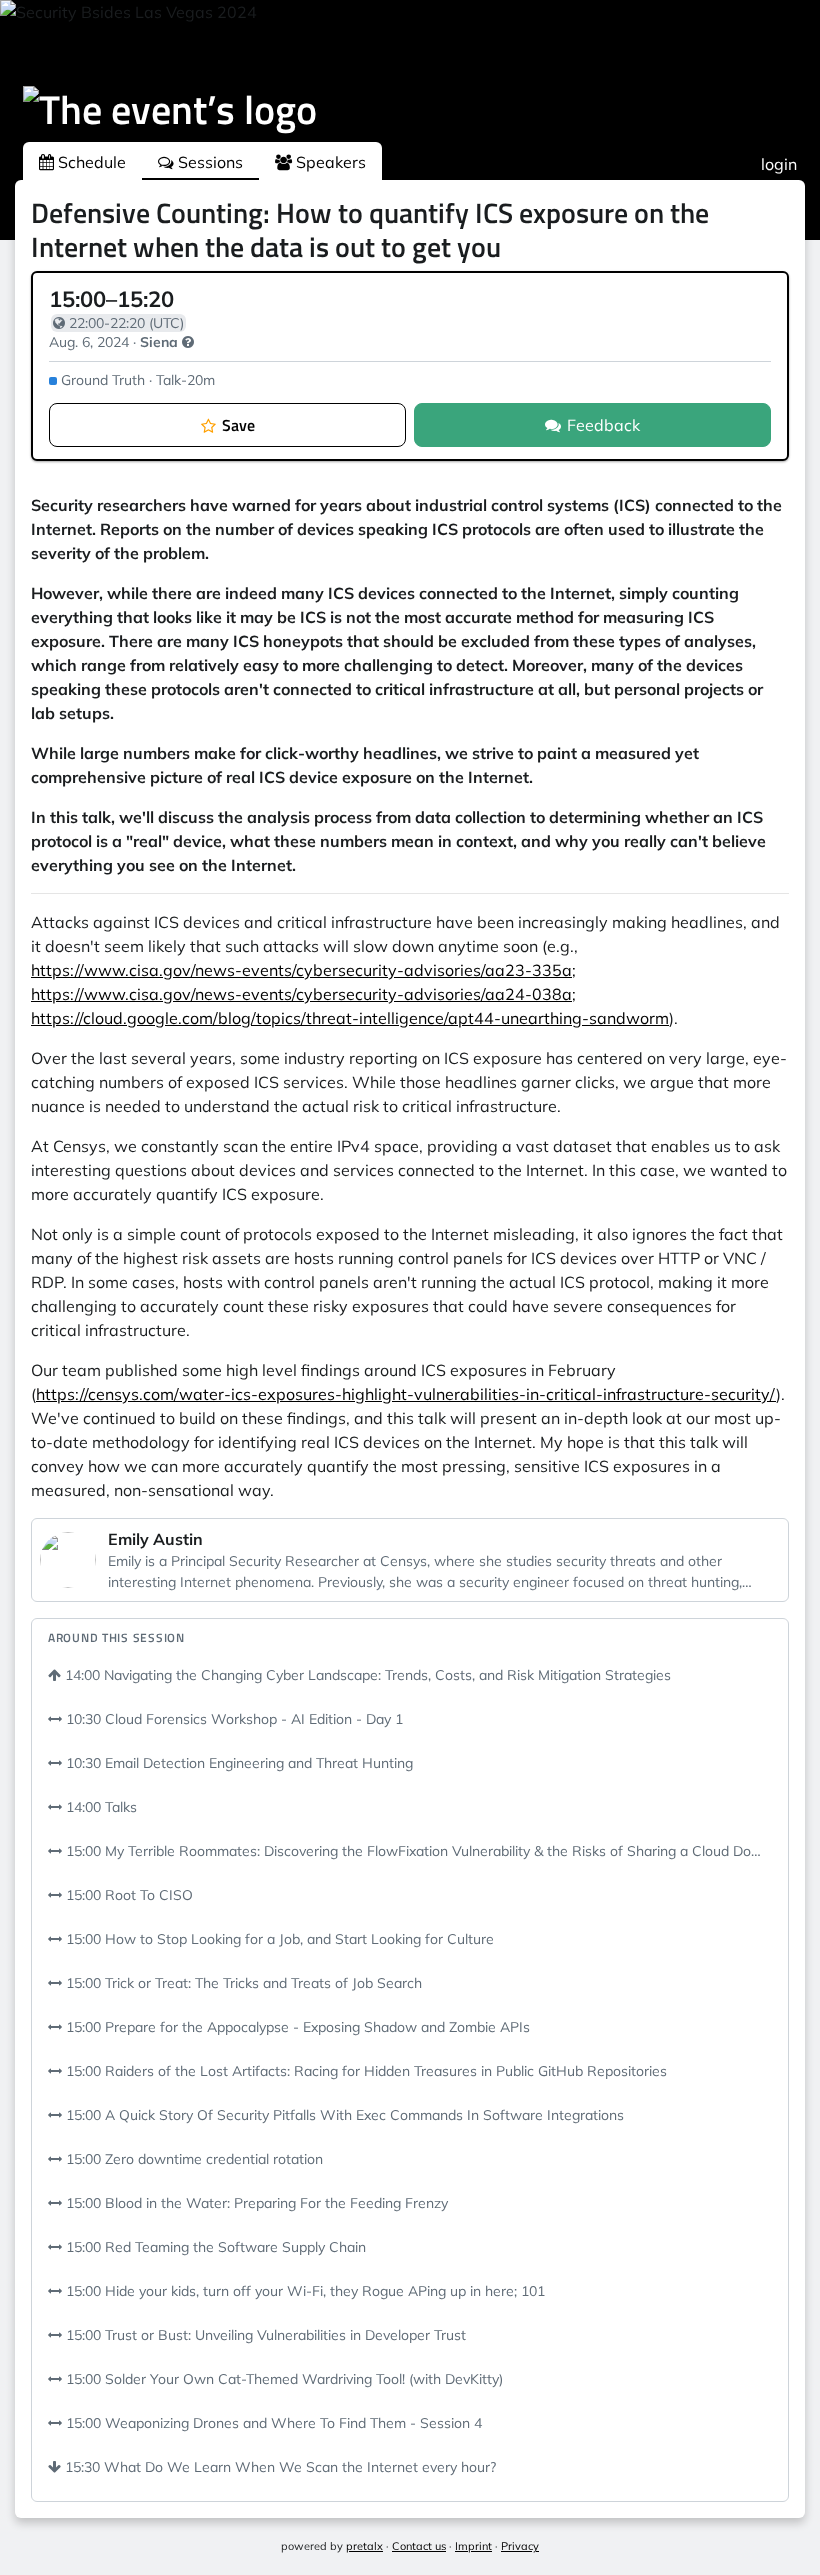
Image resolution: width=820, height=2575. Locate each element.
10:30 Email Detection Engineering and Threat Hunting (237, 1763)
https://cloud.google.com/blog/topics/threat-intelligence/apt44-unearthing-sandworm (350, 1018)
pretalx (364, 2546)
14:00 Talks (99, 1807)
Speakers (329, 162)
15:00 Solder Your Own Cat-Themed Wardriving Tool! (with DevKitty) (282, 2379)
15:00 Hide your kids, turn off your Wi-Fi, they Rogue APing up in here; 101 (303, 2291)
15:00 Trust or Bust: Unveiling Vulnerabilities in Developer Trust (264, 2335)
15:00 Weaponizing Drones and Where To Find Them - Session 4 (272, 2423)
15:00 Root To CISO (127, 1895)
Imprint (473, 2546)
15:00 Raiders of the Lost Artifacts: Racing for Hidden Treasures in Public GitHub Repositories (364, 2071)
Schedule (90, 162)
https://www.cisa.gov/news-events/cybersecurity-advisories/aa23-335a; (303, 970)
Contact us (419, 2546)
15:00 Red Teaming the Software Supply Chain (214, 2247)
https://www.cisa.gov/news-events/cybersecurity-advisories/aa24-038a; (303, 994)
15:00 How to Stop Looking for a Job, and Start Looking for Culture (278, 1939)
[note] (188, 342)
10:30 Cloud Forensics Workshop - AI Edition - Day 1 (232, 1719)
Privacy (520, 2546)
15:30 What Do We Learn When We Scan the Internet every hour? (278, 2467)
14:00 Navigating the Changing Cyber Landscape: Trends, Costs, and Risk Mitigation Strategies (366, 1675)
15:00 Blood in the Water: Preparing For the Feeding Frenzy (255, 2203)
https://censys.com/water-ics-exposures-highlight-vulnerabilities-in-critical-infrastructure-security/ (406, 1394)
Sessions (208, 162)
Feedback (603, 425)
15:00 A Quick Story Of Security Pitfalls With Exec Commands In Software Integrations (343, 2115)
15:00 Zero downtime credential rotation (192, 2159)
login (779, 164)
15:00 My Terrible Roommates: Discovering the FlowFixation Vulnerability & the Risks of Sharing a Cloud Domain (417, 1851)
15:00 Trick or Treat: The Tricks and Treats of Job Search (242, 1983)
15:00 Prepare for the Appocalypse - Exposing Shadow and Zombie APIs (296, 2027)
